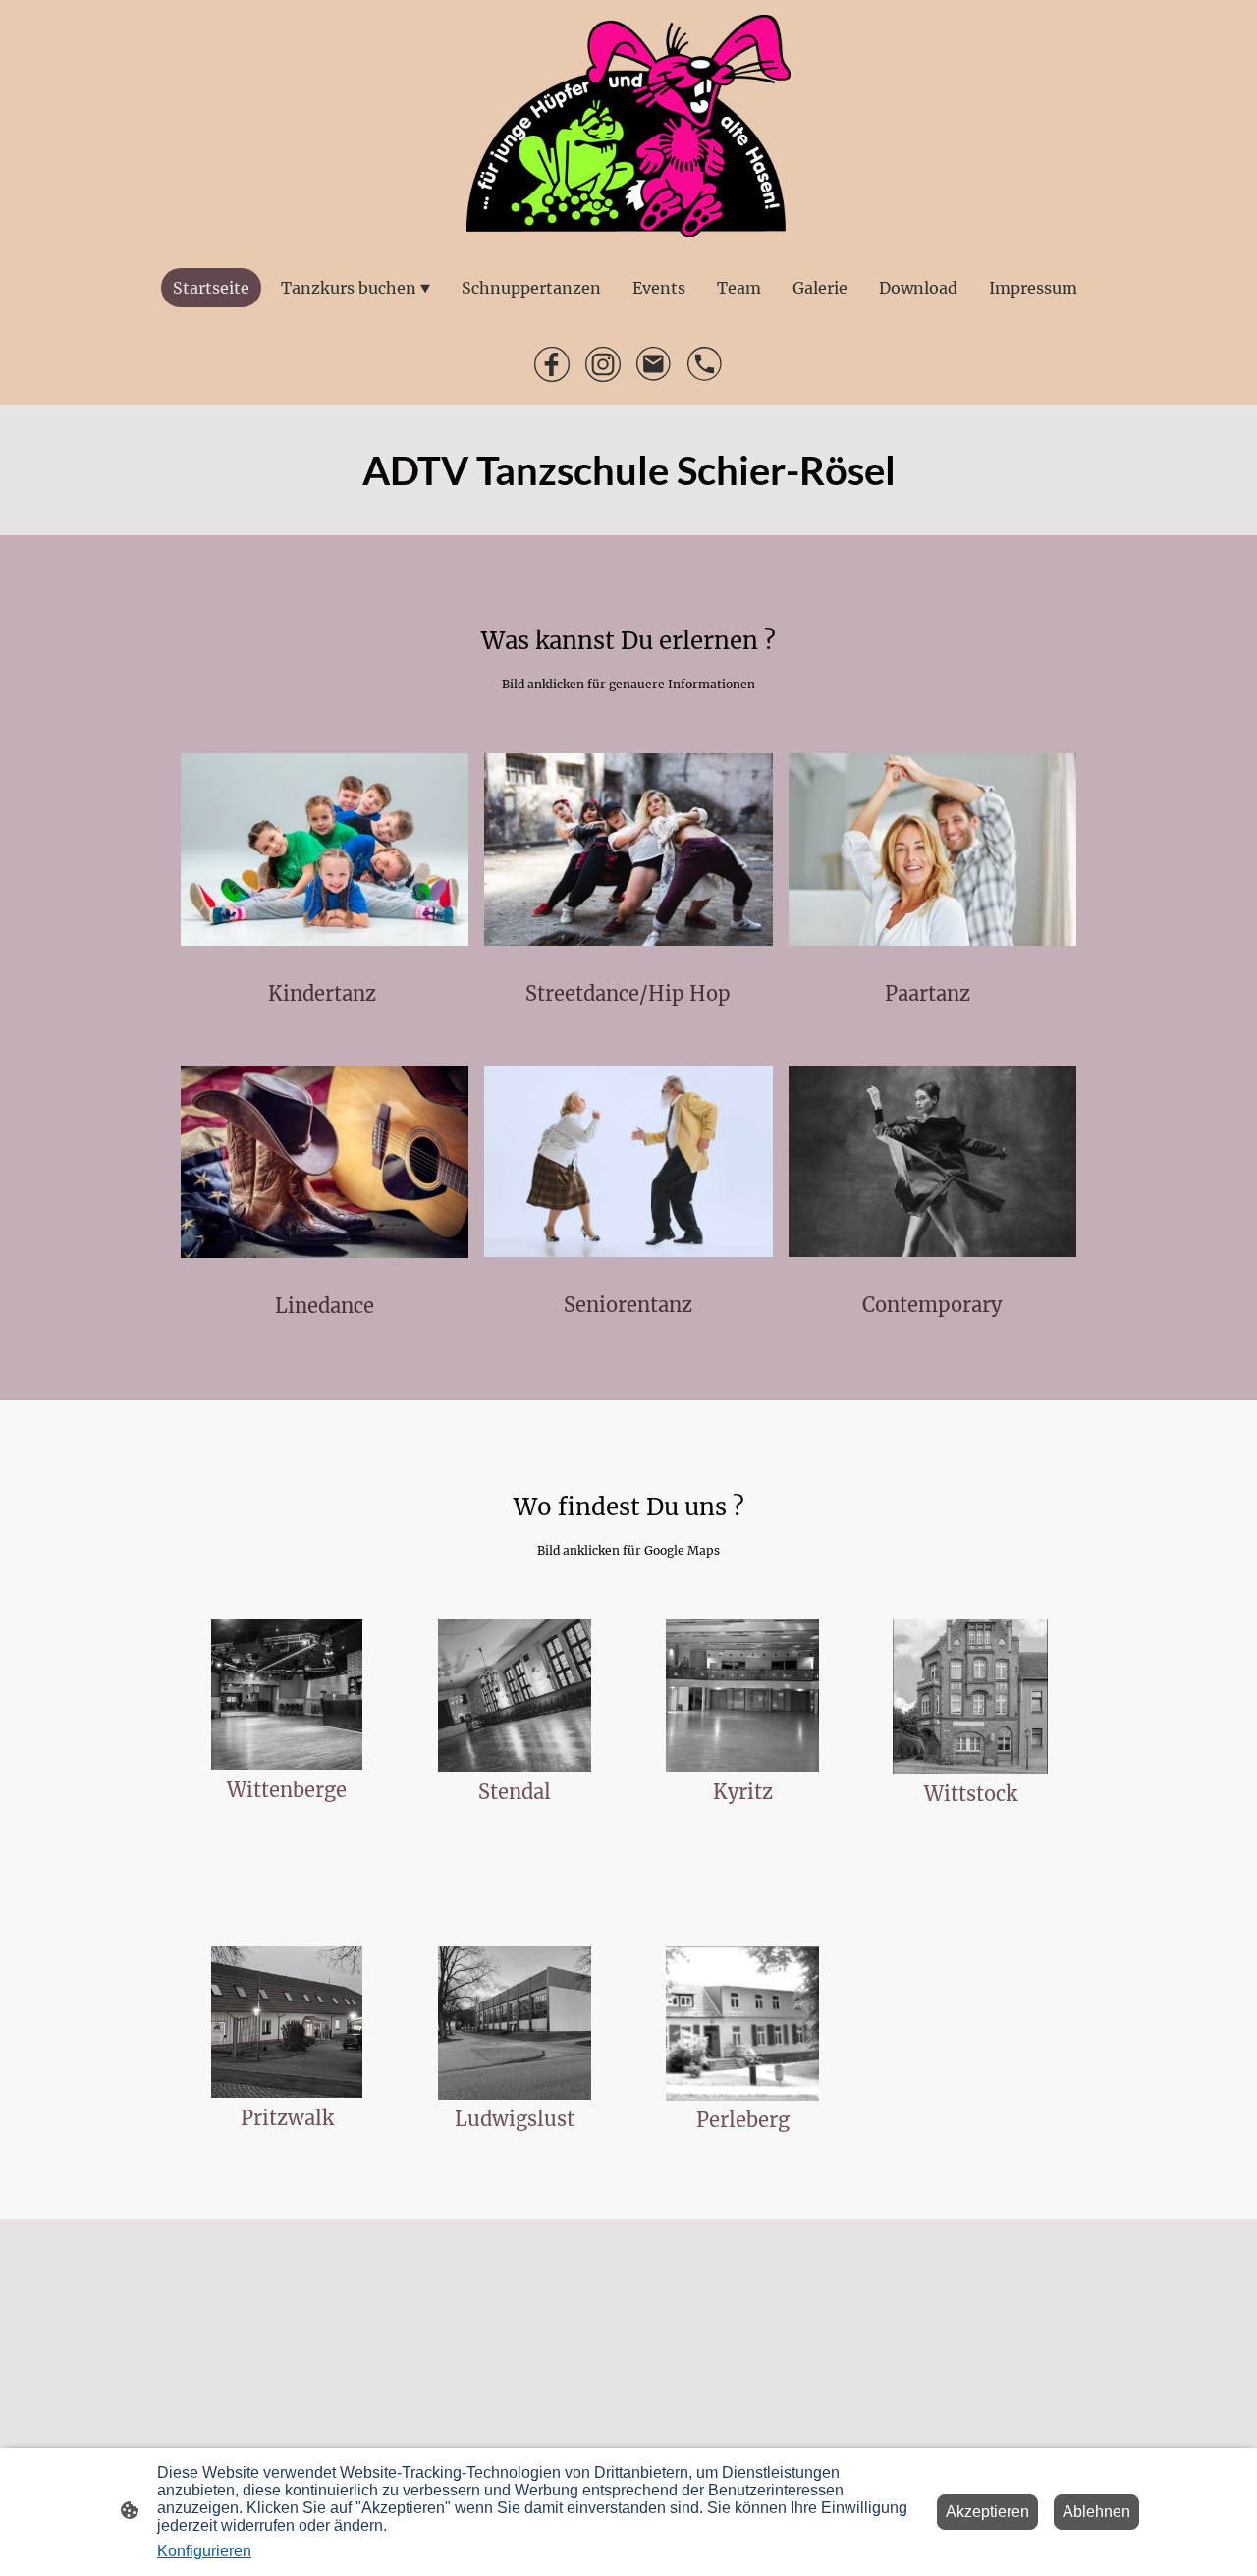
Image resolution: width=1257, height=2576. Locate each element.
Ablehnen (1096, 2512)
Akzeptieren (987, 2512)
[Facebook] (552, 364)
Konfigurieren (204, 2551)
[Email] (654, 364)
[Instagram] (603, 364)
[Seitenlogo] (629, 126)
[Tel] (705, 364)
